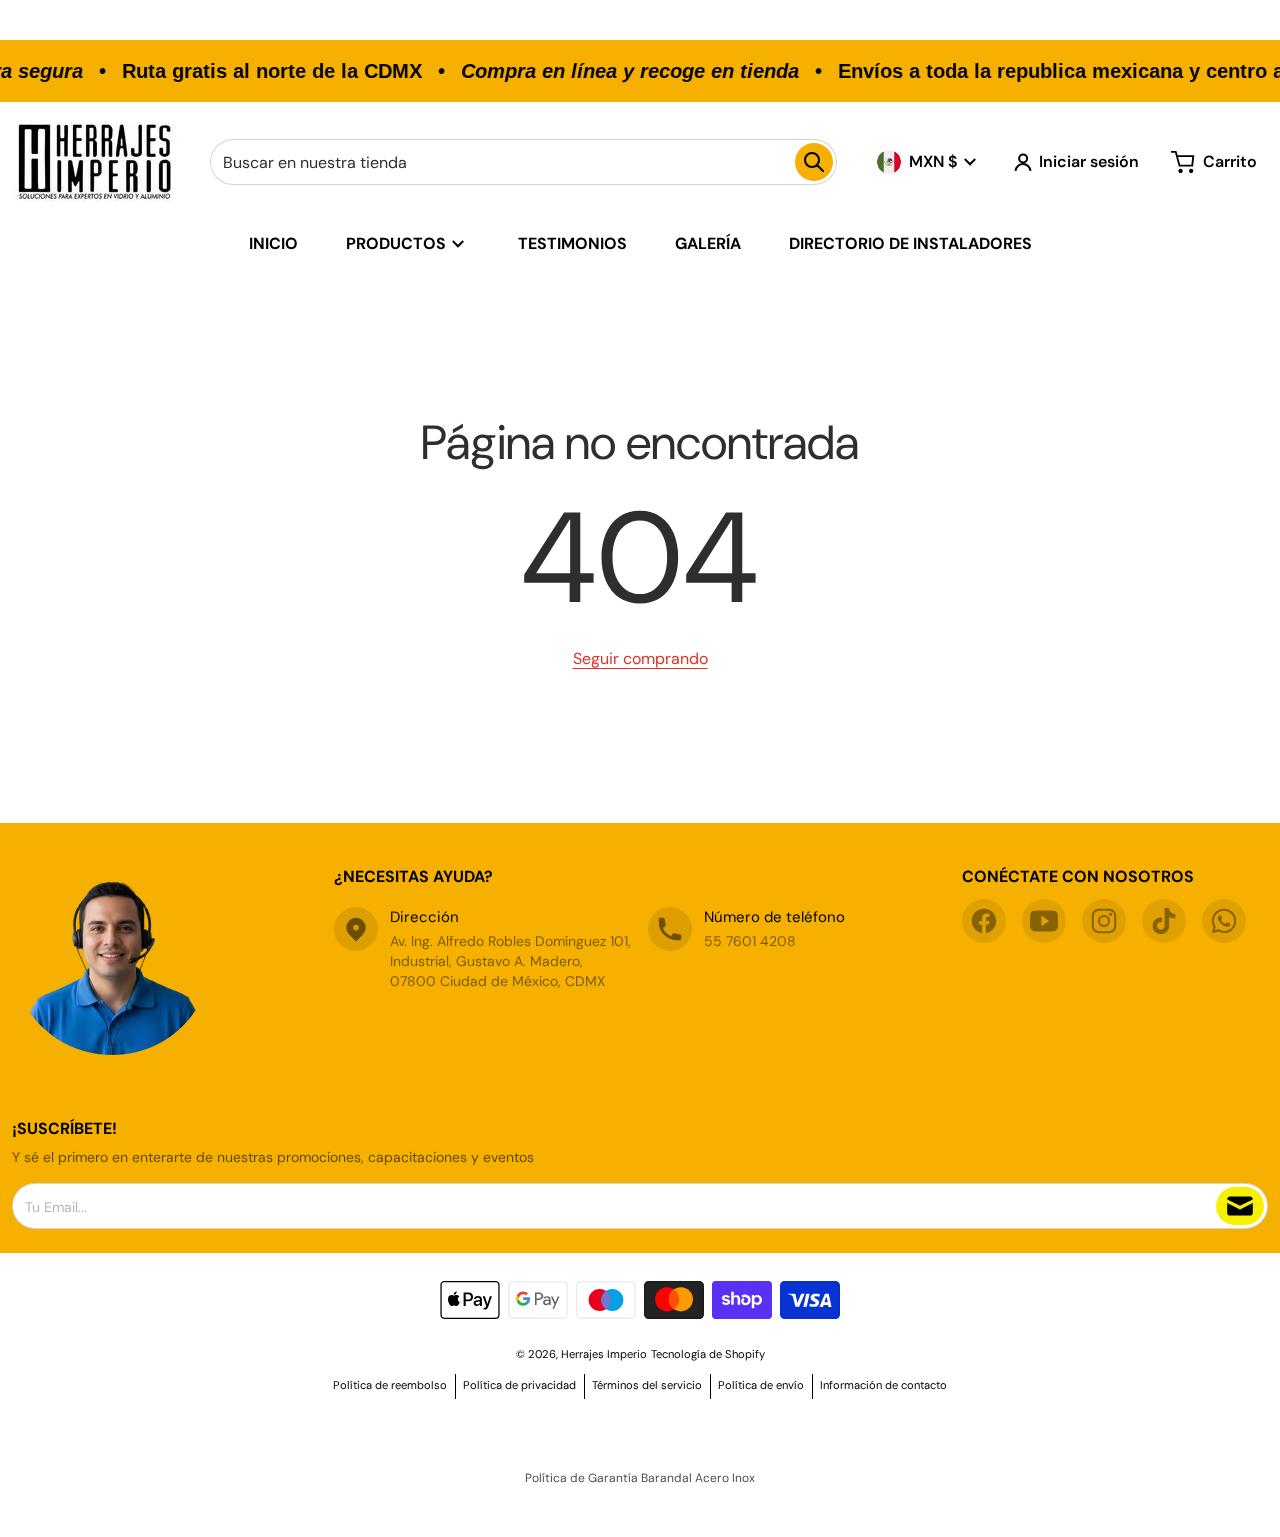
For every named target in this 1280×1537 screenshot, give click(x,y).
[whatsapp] (1224, 921)
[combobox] (523, 162)
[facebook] (984, 921)
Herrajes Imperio (604, 1354)
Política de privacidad (519, 1385)
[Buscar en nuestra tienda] (814, 162)
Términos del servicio (647, 1385)
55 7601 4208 (750, 941)
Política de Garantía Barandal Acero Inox (640, 1478)
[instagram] (1104, 921)
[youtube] (1044, 921)
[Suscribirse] (1240, 1206)
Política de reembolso (390, 1385)
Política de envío (761, 1385)
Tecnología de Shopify (708, 1354)
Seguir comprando (640, 658)
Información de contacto (883, 1385)
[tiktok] (1164, 921)
